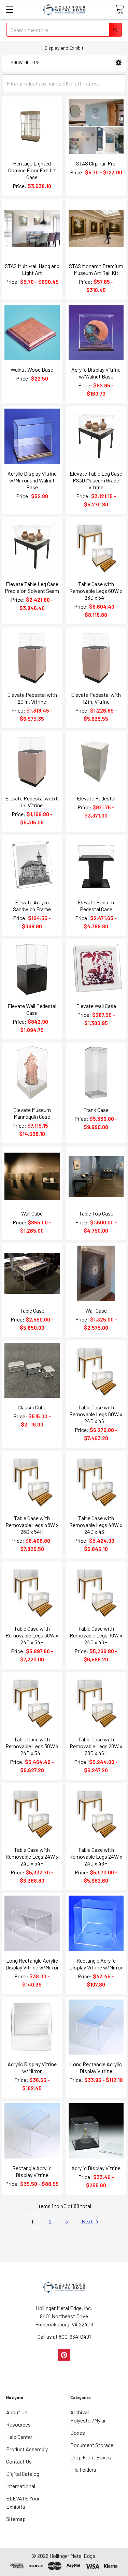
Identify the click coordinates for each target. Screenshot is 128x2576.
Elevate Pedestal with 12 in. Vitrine (96, 698)
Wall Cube (32, 1213)
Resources (18, 2424)
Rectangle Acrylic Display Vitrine (32, 2171)
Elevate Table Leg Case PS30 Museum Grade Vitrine (96, 480)
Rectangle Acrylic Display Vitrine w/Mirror (96, 1964)
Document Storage (92, 2445)
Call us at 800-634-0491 (64, 2336)
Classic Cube (32, 1407)
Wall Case (96, 1310)
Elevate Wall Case (96, 1006)
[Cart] (119, 9)
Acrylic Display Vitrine (96, 2168)
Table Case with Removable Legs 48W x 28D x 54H (32, 1525)
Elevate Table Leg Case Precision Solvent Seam (32, 587)
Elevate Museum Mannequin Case (32, 1113)
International (21, 2486)
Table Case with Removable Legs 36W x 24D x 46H (96, 1635)
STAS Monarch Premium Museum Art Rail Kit (96, 269)
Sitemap (16, 2519)
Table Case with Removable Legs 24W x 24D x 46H (96, 1856)
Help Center (19, 2437)
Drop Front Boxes (91, 2457)
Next (88, 2221)
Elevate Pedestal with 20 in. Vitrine (32, 698)
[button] (119, 63)
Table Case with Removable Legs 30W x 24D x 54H (32, 1746)
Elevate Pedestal (96, 798)
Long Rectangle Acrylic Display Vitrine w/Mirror (32, 1964)
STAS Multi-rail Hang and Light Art (32, 269)
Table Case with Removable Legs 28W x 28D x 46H (96, 1746)
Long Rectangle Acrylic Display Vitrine (96, 2067)
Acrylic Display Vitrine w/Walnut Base (96, 373)
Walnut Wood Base (32, 369)
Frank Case (96, 1110)
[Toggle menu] (9, 9)
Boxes (78, 2433)
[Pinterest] (64, 2355)
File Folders (83, 2469)
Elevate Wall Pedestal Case (32, 1009)
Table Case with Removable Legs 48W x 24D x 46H (96, 1525)
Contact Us (19, 2461)
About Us (17, 2412)
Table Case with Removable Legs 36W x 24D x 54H (32, 1635)
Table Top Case (96, 1213)
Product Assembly (27, 2449)
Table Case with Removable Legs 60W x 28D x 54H (96, 591)
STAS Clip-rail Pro (96, 163)
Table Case (32, 1310)
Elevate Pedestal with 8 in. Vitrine (32, 802)
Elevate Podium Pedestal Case (96, 906)
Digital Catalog (23, 2474)
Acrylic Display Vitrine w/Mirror (32, 2067)
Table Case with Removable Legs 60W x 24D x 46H (96, 1414)
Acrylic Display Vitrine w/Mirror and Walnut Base (32, 480)
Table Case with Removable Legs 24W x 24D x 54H (32, 1856)
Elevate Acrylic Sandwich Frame (32, 906)
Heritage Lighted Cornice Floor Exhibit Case (32, 170)
